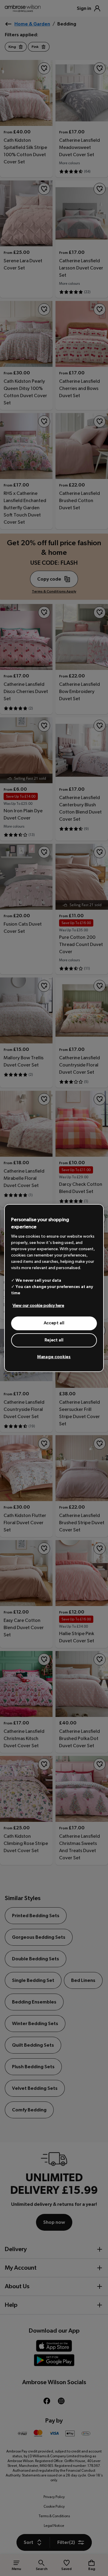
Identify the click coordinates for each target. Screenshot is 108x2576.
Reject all (54, 1340)
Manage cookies (54, 1357)
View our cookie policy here (38, 1306)
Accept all (54, 1323)
